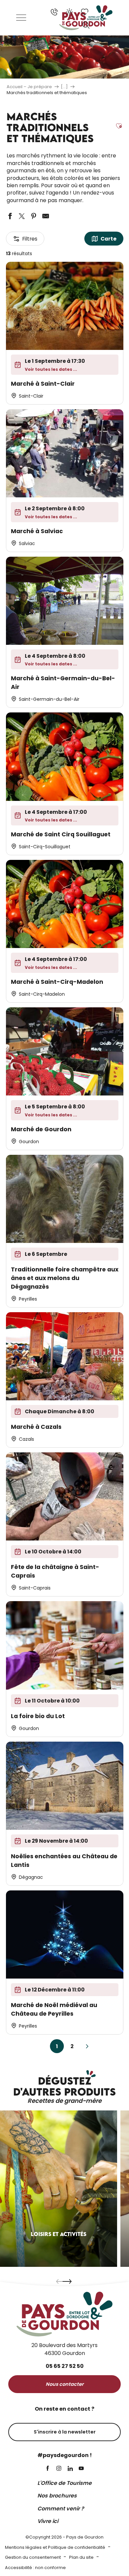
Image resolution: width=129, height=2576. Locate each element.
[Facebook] (48, 2469)
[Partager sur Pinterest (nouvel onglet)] (34, 216)
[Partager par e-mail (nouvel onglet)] (46, 216)
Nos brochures (57, 2496)
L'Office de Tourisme (64, 2483)
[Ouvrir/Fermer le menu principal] (21, 18)
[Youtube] (81, 2469)
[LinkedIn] (70, 2469)
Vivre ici (48, 2521)
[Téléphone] (54, 12)
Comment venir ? (61, 2509)
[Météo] (69, 12)
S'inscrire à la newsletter (65, 2432)
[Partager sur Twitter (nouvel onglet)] (22, 216)
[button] (86, 25)
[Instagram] (59, 2469)
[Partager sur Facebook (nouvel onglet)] (10, 216)
